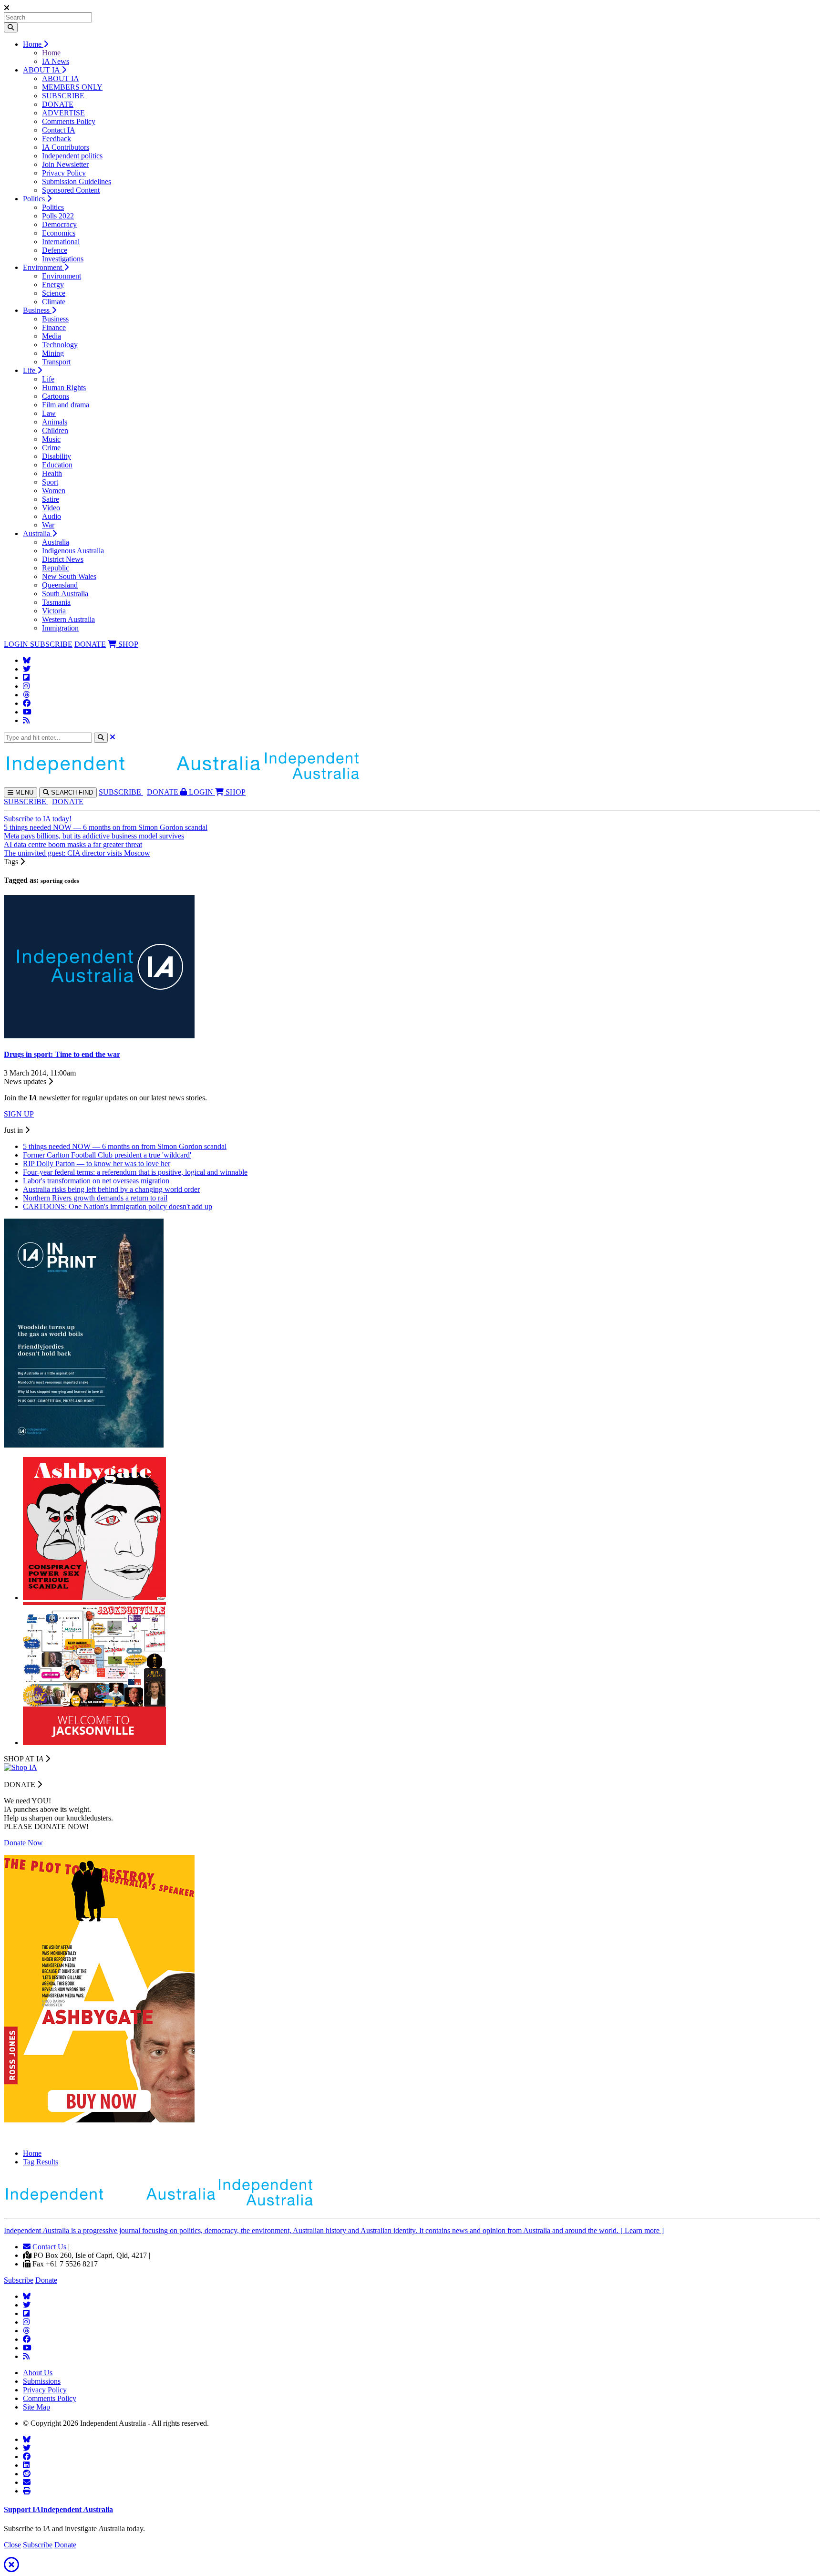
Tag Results (41, 2162)
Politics (35, 199)
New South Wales (69, 576)
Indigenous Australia (73, 551)
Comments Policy (69, 121)
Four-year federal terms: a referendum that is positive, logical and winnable (135, 1172)
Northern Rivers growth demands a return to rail (95, 1198)
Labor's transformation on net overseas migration (96, 1181)
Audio (51, 516)
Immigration (60, 628)
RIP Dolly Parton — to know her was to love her (97, 1164)
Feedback (57, 139)
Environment (43, 267)
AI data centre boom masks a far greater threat (73, 844)
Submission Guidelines (77, 181)
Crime (51, 448)
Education (57, 465)
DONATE (58, 104)
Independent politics (72, 156)
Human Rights (64, 388)
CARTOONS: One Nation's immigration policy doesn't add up (118, 1206)
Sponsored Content (71, 190)
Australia (37, 533)
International (61, 242)
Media (51, 336)
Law (49, 413)
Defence (55, 250)
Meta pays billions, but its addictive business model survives (94, 836)
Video (51, 508)
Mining (53, 353)
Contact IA (59, 130)
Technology (60, 345)
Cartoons (56, 396)
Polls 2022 (58, 216)
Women (54, 491)
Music (51, 439)
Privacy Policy (64, 173)
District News (63, 559)
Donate (46, 2280)
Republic (56, 568)
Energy (53, 284)
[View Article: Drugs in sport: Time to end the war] (99, 1036)
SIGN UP (19, 1114)
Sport (50, 482)
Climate (54, 302)
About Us (38, 2373)
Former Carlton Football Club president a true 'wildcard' (107, 1155)
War (48, 525)
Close (12, 2545)
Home (33, 44)
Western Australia (68, 619)
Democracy (59, 224)
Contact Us (48, 2247)
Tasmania (56, 602)
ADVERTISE (63, 113)
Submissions (42, 2381)
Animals (55, 422)
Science (54, 293)
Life (30, 370)
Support (58, 2509)
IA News (56, 61)
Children (55, 430)
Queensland (60, 585)
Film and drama (66, 405)
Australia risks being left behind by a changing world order (111, 1189)
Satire (51, 499)
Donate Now (23, 1843)
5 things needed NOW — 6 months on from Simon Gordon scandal (106, 827)
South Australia (65, 594)
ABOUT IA (42, 70)
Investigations (63, 259)
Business (37, 310)
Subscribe (19, 2280)
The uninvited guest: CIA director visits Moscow (77, 853)
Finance (54, 327)
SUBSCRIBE (63, 96)
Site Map (36, 2407)
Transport (56, 362)
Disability (57, 456)
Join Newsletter (65, 164)
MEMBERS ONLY (72, 87)
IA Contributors (66, 147)
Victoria (54, 611)
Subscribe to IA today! (38, 819)
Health (52, 473)
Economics (59, 233)
